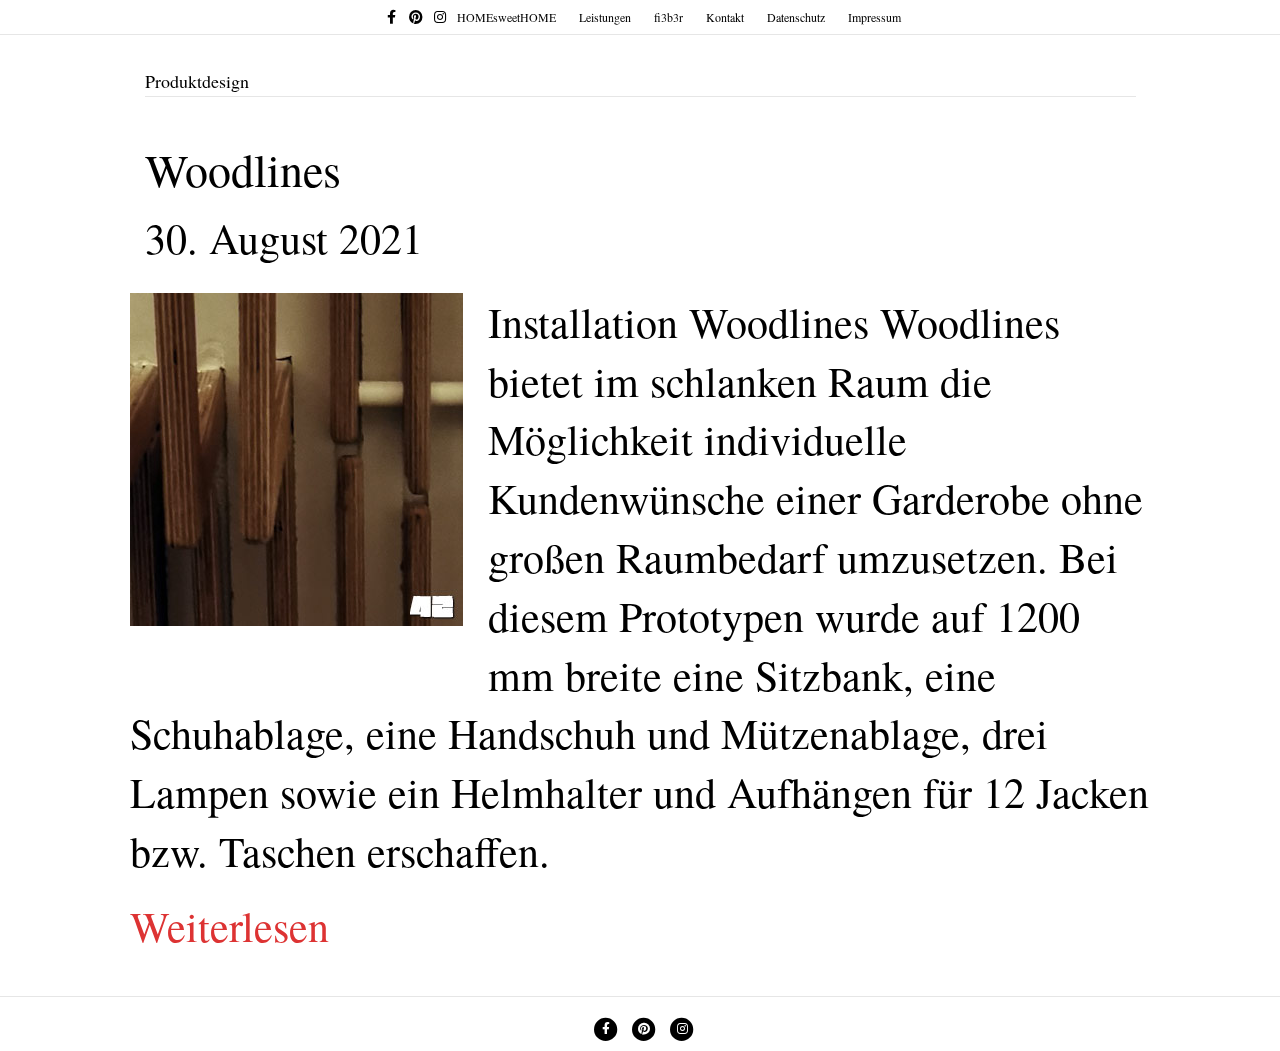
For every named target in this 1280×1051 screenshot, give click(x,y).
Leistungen (605, 17)
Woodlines (243, 169)
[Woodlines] (296, 453)
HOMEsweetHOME (506, 17)
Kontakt (725, 17)
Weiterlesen (229, 926)
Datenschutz (796, 17)
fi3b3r (668, 17)
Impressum (874, 17)
